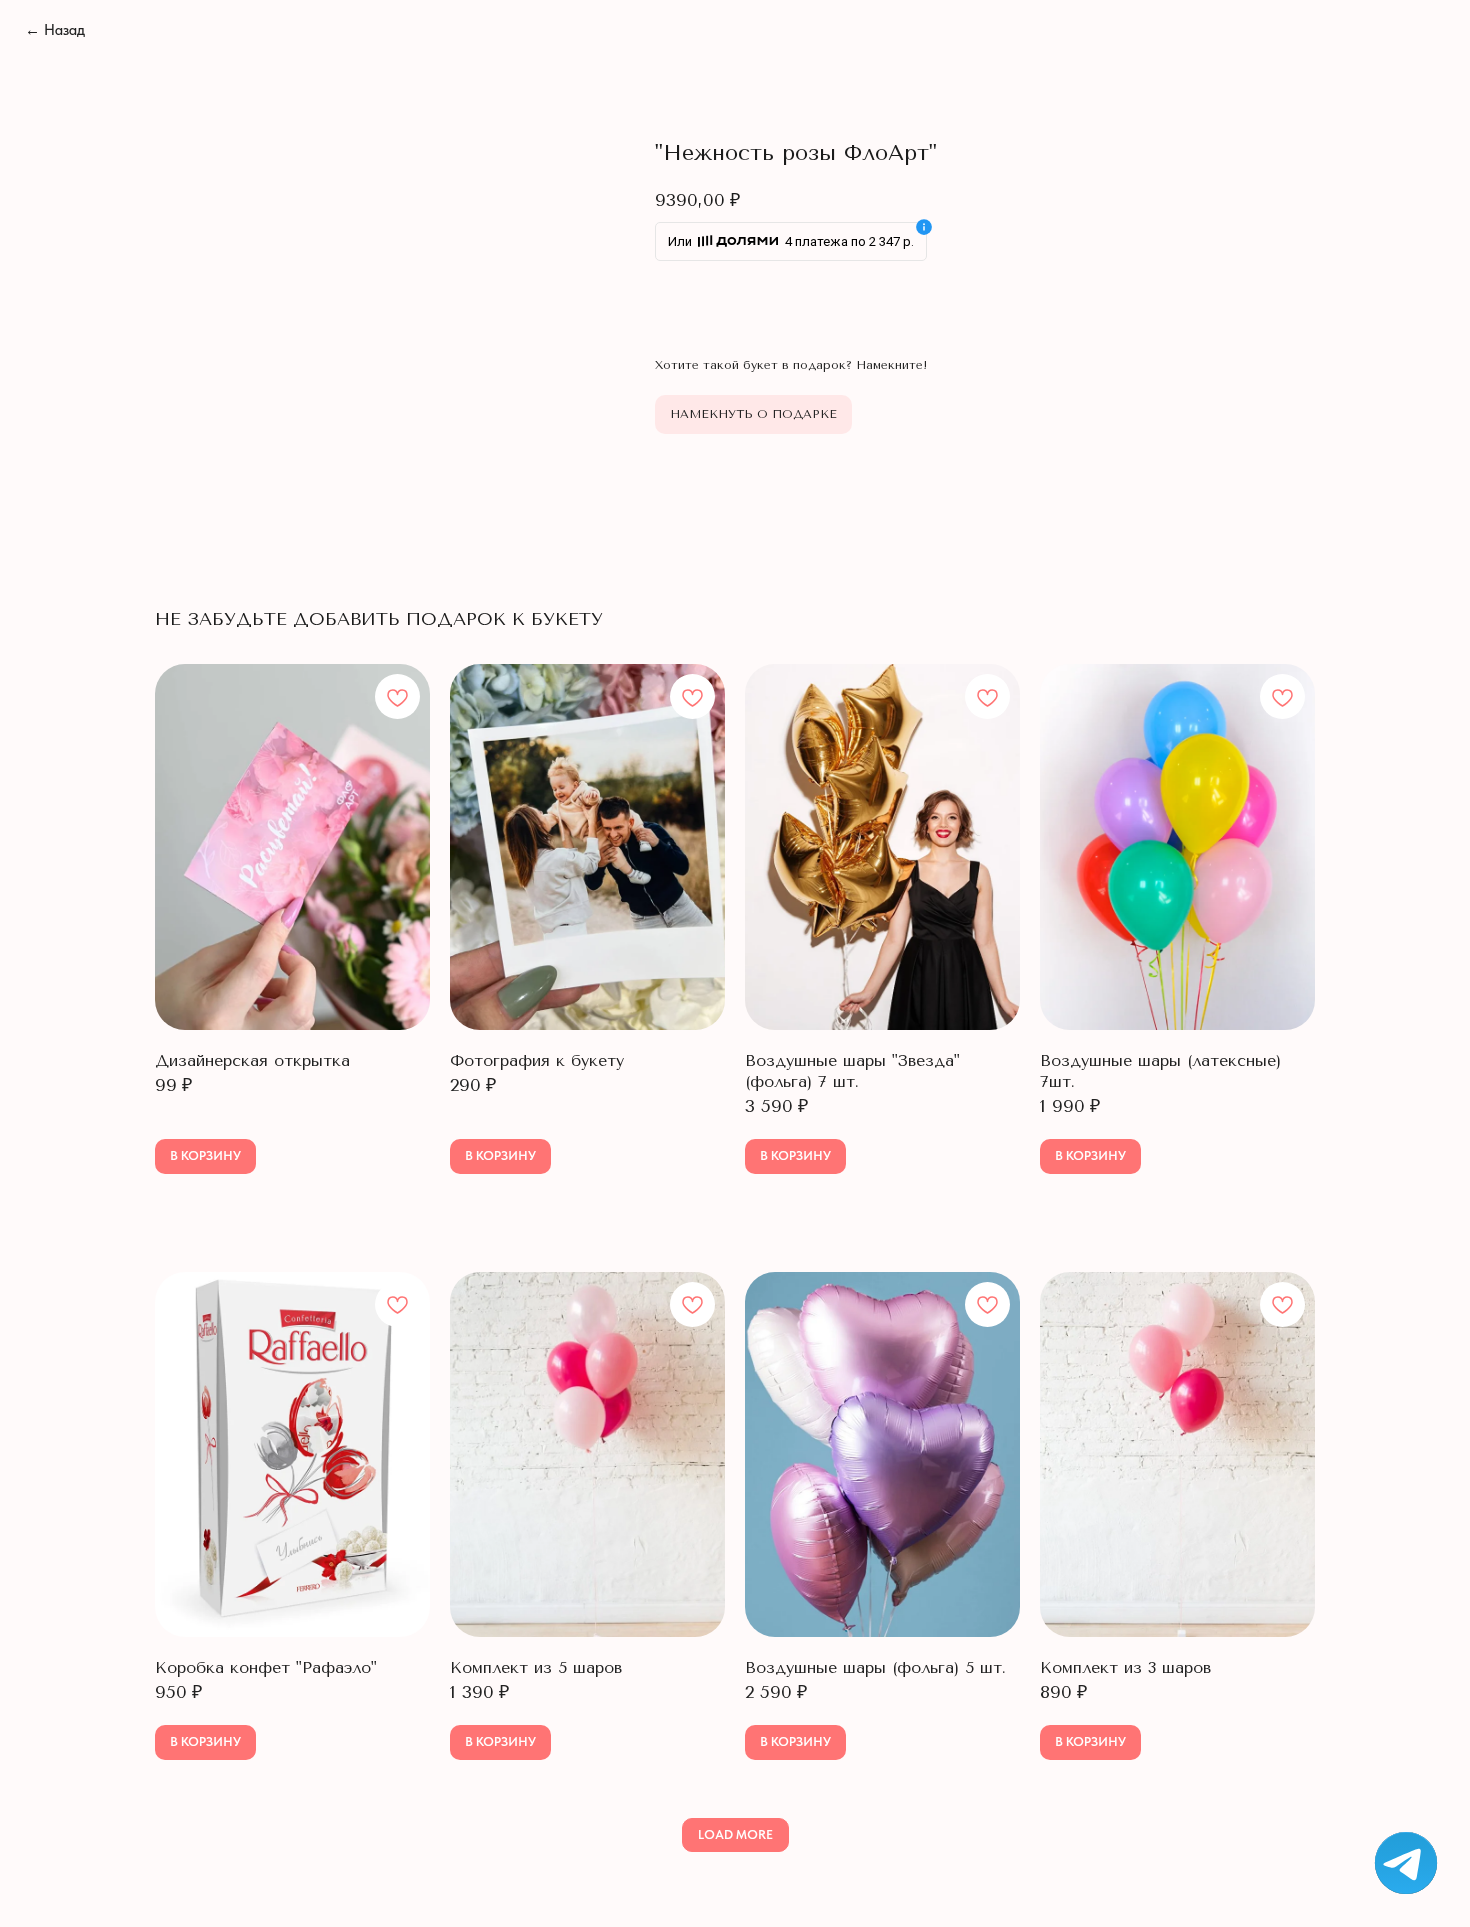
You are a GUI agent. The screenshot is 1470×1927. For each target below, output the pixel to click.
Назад (55, 30)
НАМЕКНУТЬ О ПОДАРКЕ (753, 414)
